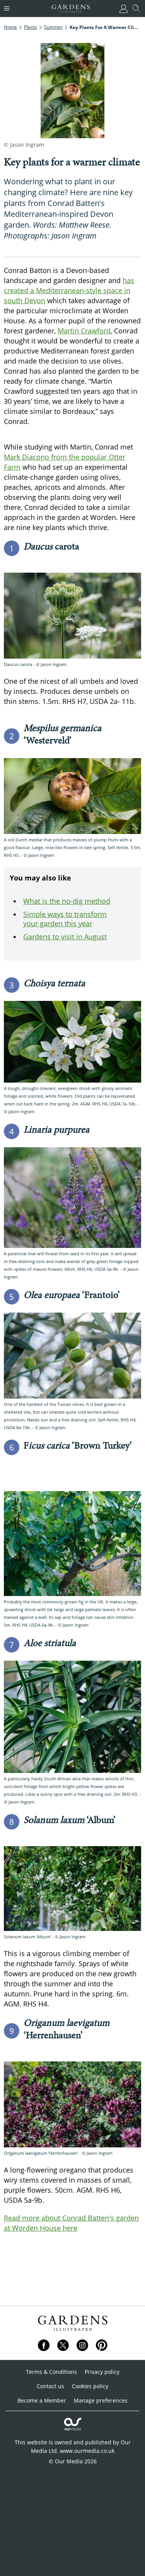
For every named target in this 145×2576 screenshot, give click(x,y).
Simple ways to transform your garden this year (65, 919)
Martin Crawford (84, 331)
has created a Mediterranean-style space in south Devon (69, 290)
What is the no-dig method (67, 901)
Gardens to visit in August (65, 937)
